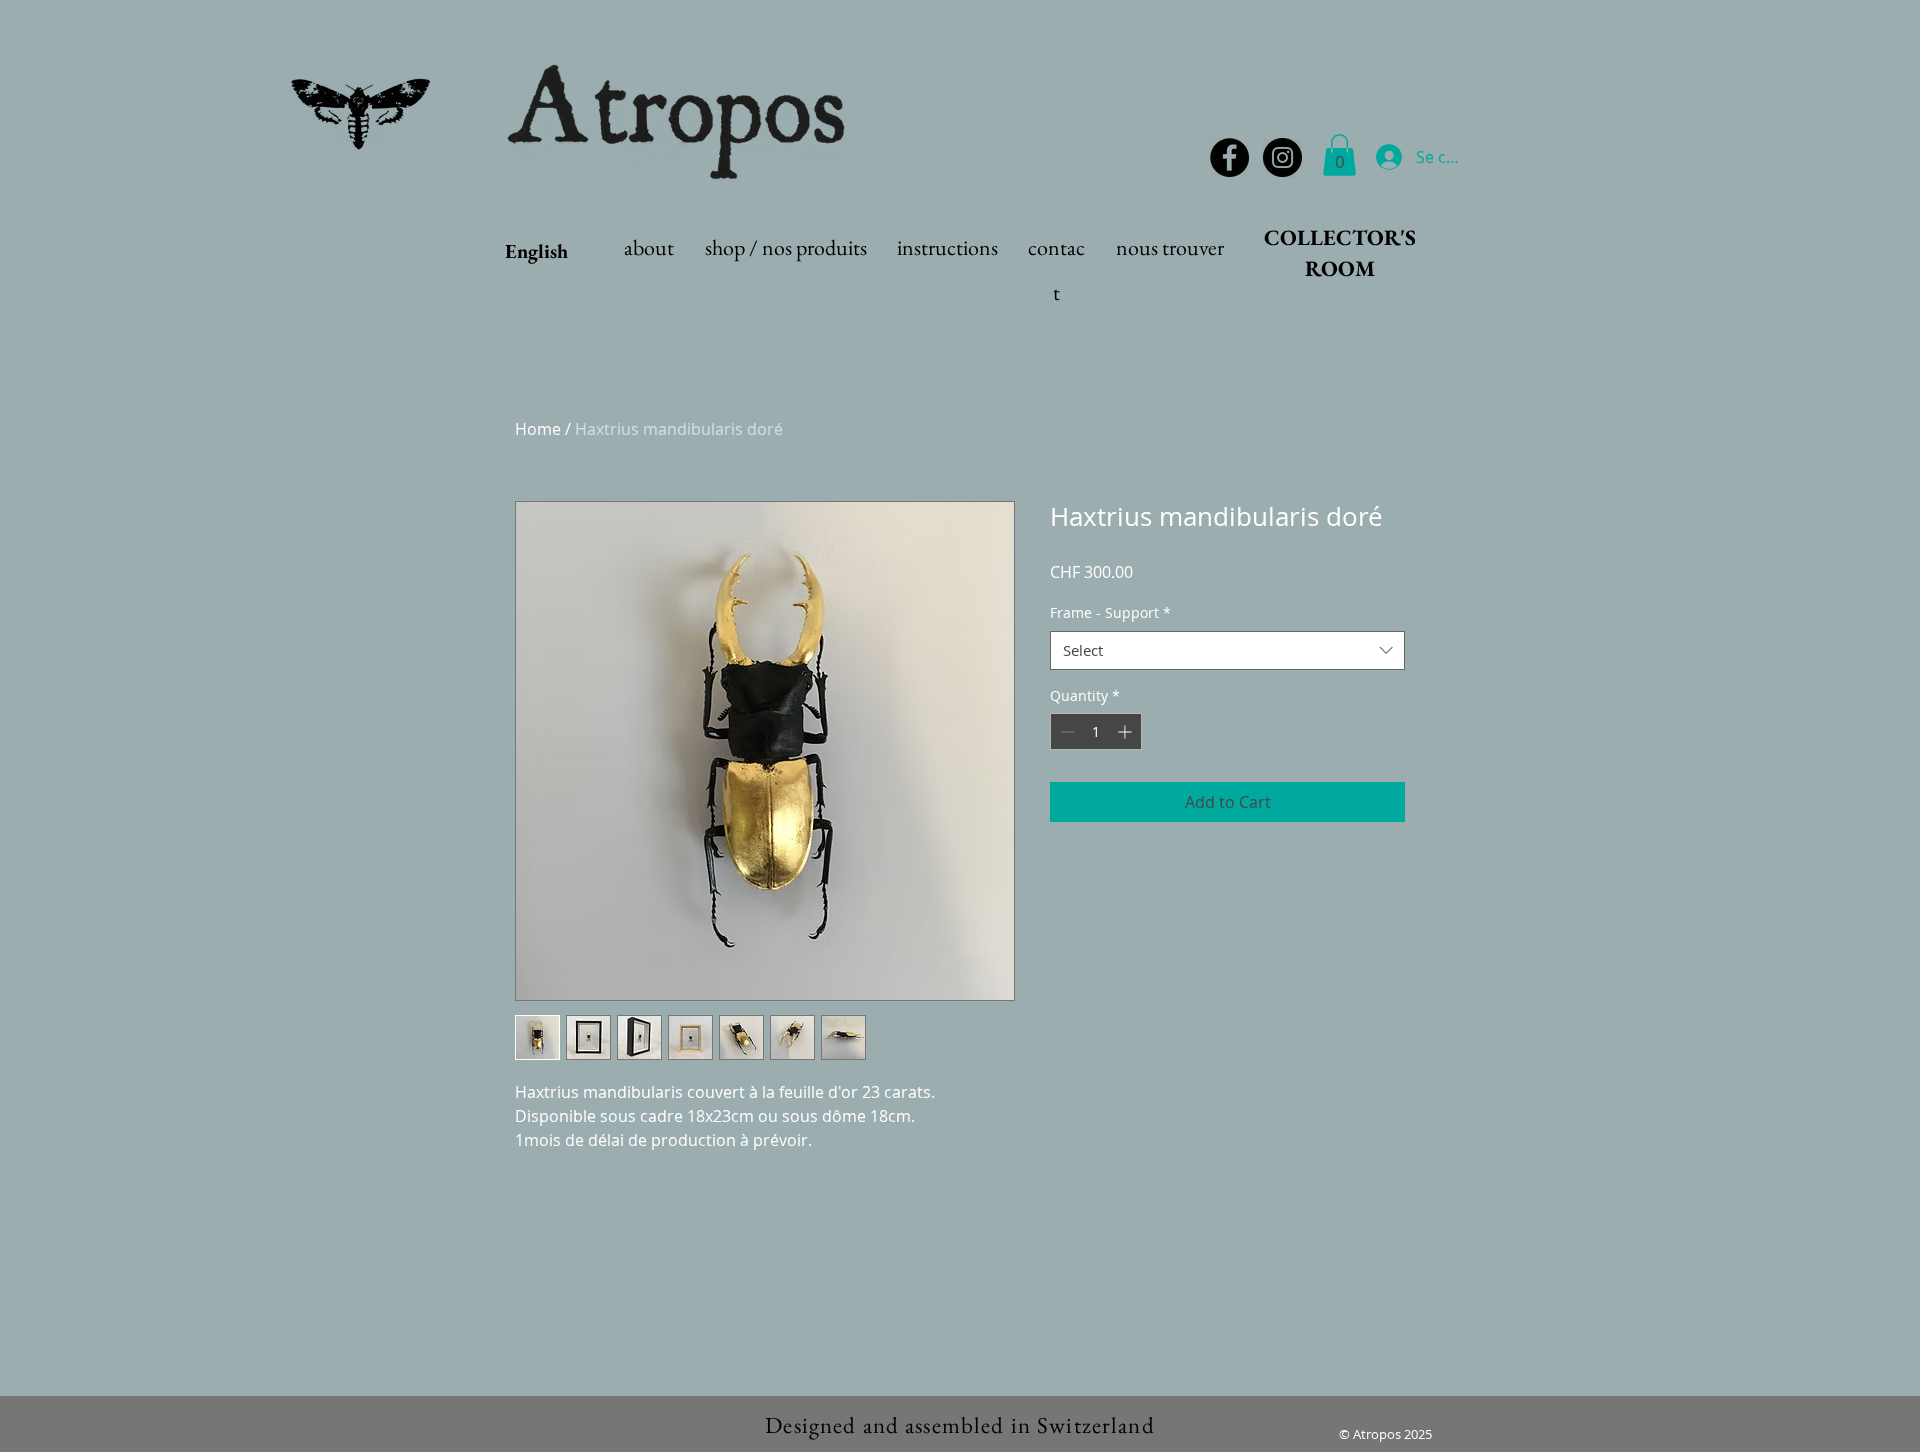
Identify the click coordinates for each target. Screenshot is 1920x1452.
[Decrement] (1065, 731)
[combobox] (1227, 650)
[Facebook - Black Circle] (1229, 157)
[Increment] (1126, 731)
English (536, 251)
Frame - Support (1110, 612)
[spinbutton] (1096, 731)
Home (538, 429)
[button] (1339, 155)
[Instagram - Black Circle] (1282, 157)
